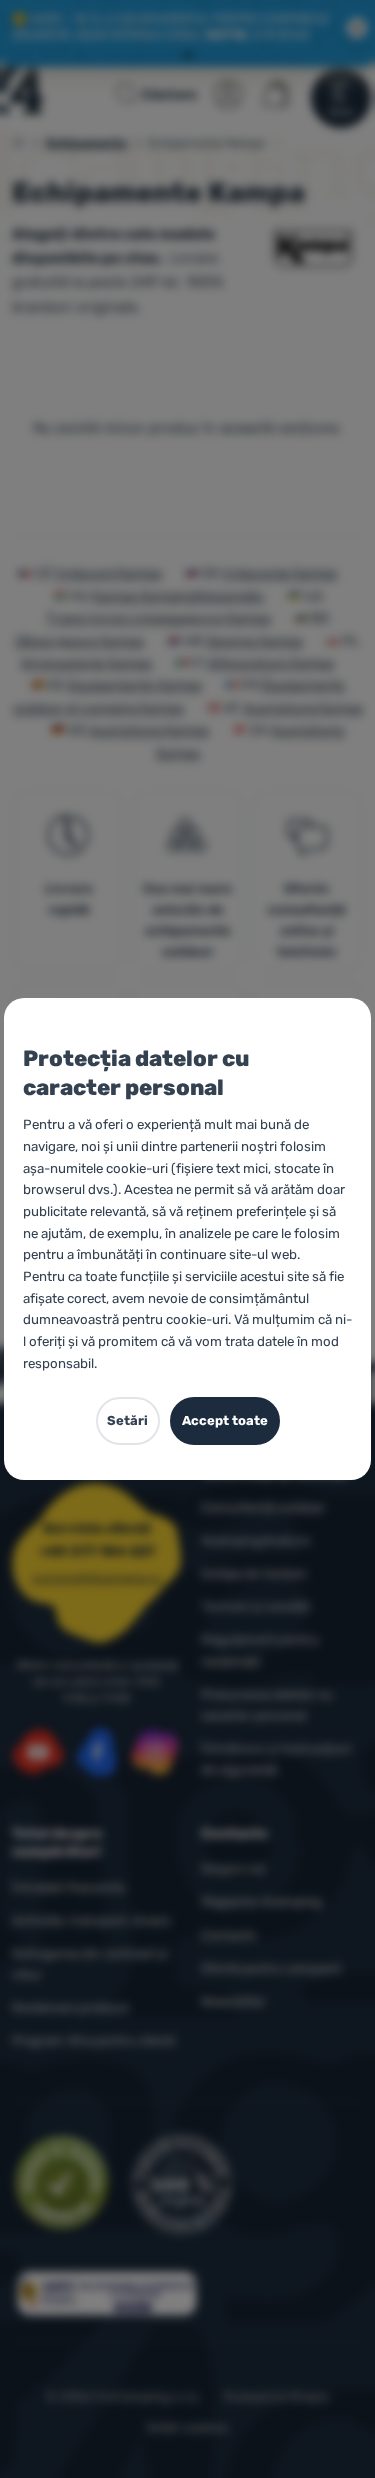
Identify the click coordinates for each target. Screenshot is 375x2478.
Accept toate (225, 1420)
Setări (127, 1420)
